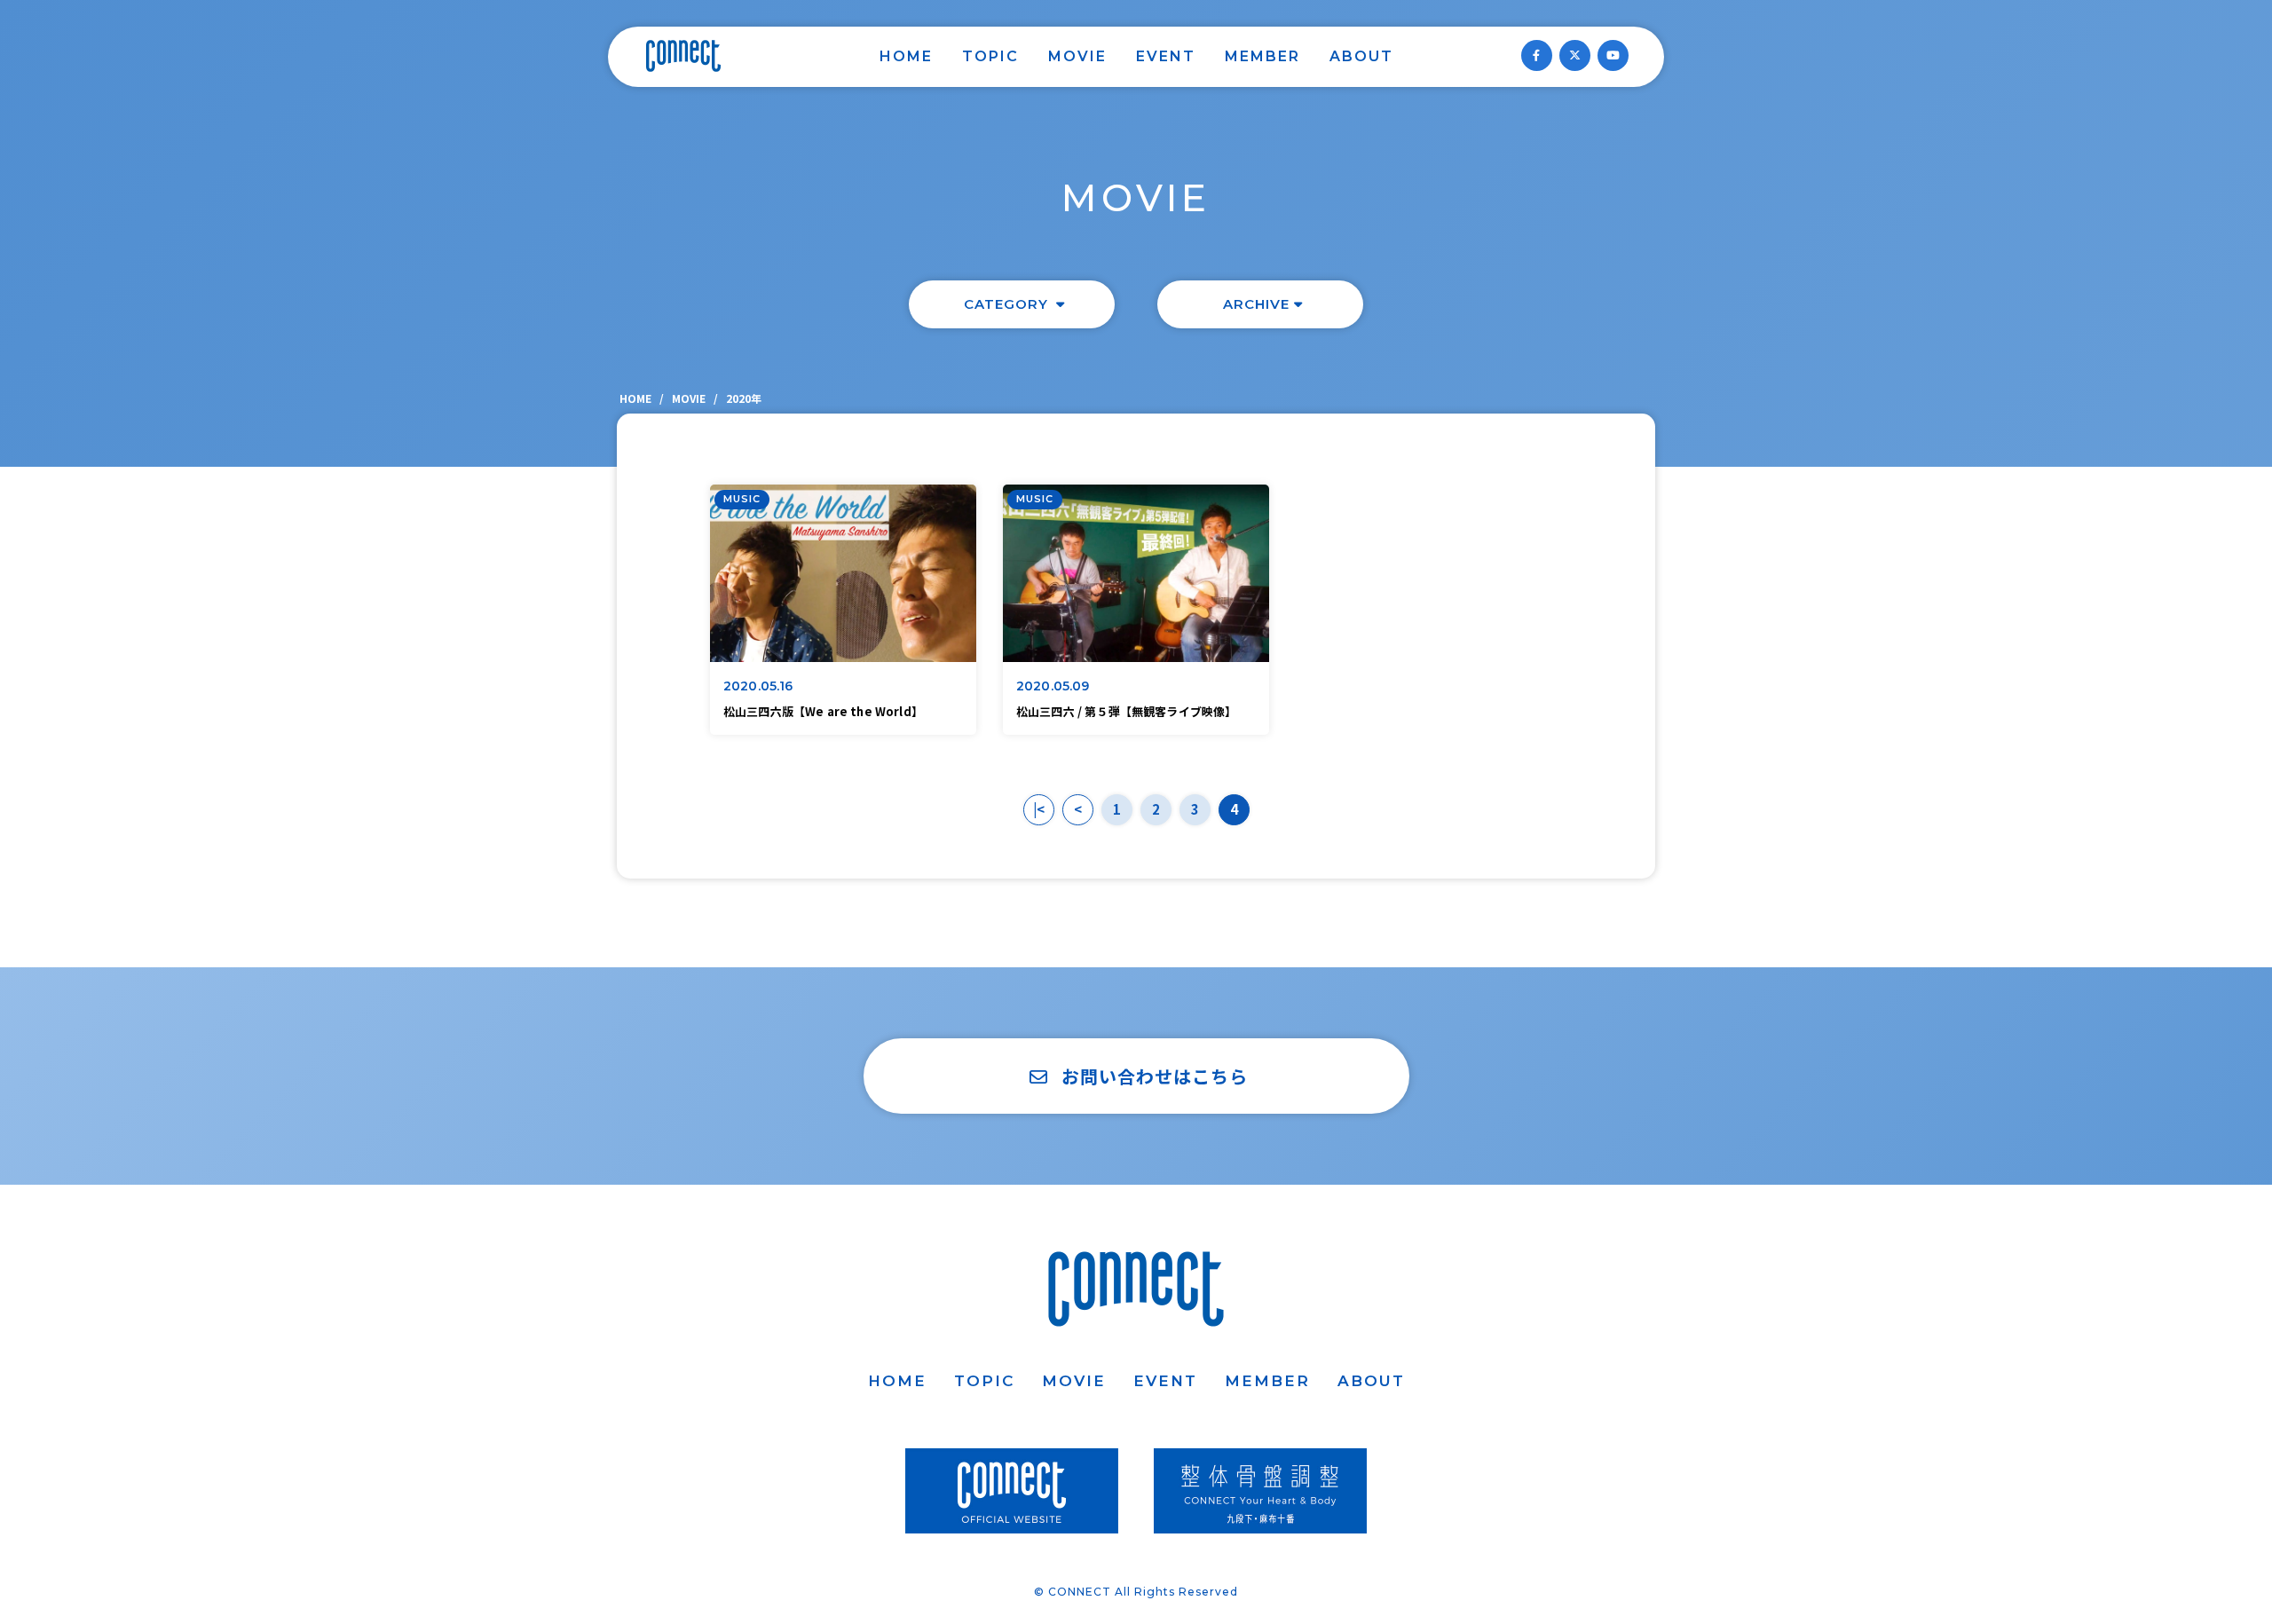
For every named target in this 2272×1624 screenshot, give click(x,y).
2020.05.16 (758, 686)
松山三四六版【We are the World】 (823, 711)
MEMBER (1262, 56)
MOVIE (1077, 56)
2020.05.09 (1053, 686)
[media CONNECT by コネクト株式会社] (683, 56)
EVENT (1166, 56)
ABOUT (1361, 56)
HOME (906, 56)
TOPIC (990, 56)
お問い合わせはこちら (1155, 1076)
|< (1039, 809)
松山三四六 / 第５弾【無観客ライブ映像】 (1126, 711)
